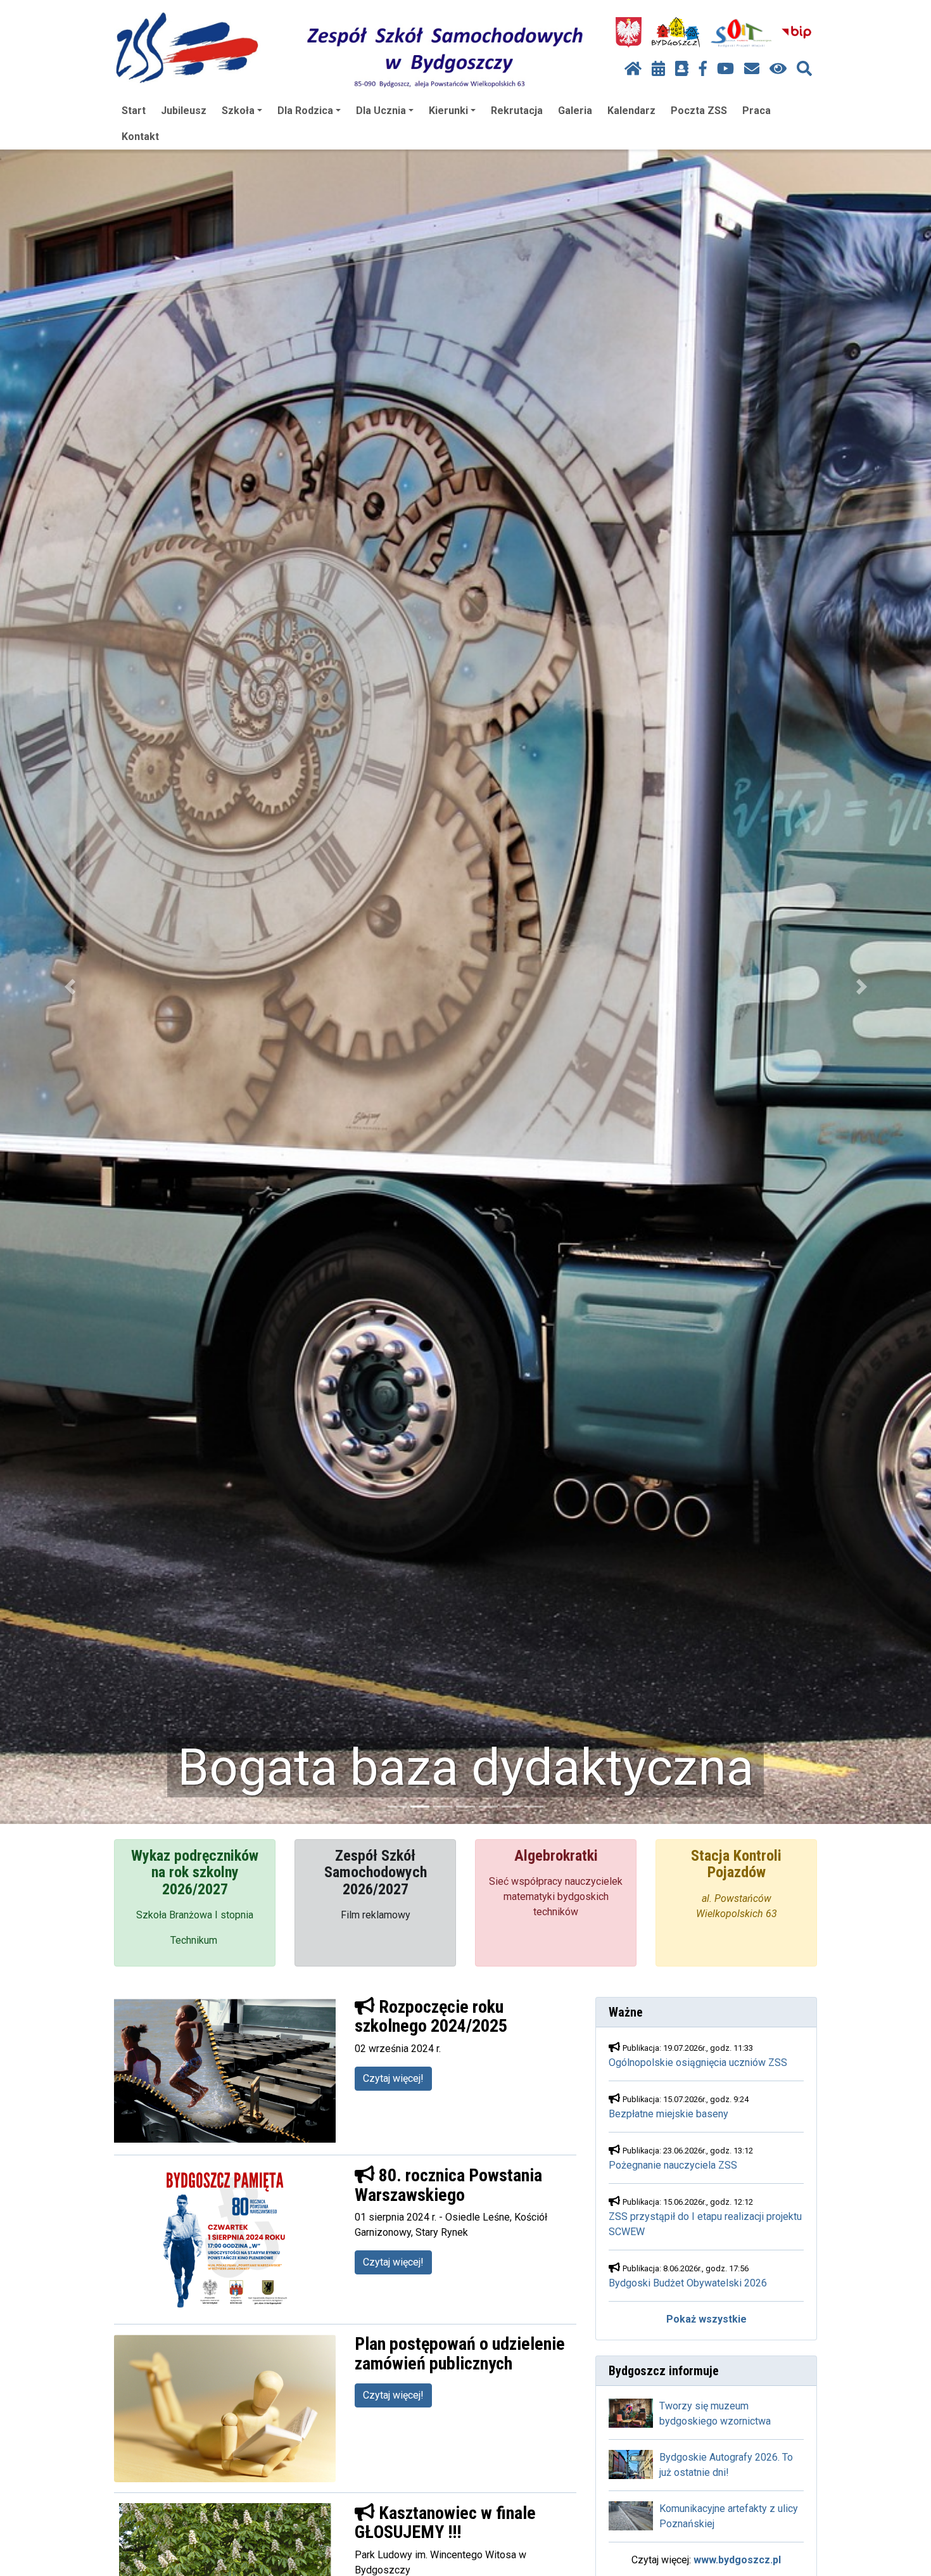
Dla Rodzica (305, 111)
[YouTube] (725, 69)
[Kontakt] (752, 69)
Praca (757, 111)
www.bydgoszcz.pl (737, 2560)
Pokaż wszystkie (706, 2319)
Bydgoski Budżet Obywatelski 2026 (688, 2283)
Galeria (575, 111)
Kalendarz (631, 111)
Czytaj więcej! (393, 2078)
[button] (70, 987)
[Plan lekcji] (658, 69)
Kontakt (140, 137)
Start (134, 111)
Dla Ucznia (381, 111)
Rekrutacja (517, 111)
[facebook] (703, 69)
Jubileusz (184, 111)
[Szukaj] (804, 69)
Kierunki (448, 111)
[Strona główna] (633, 69)
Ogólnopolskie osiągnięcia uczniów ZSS (698, 2063)
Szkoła (238, 111)
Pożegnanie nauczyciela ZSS (673, 2165)
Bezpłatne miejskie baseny (668, 2114)
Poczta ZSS (699, 111)
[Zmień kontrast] (778, 69)
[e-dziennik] (682, 69)
